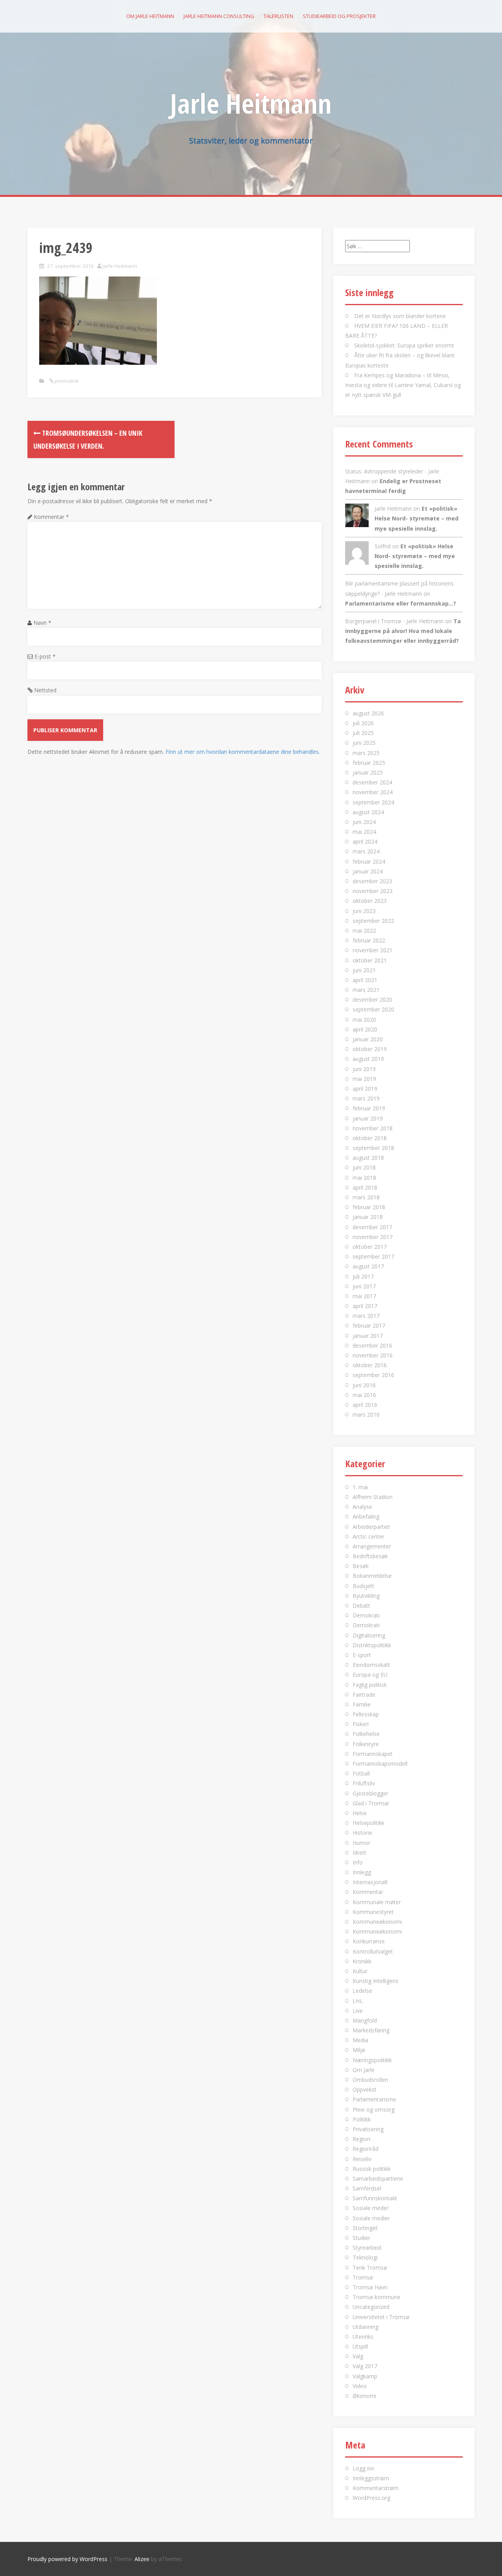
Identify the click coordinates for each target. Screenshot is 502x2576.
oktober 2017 (370, 1247)
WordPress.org (371, 2498)
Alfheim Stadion (373, 1497)
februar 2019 (369, 1108)
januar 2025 (368, 772)
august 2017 (368, 1266)
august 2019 (368, 1059)
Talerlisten (278, 16)
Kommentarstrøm (376, 2488)
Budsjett (363, 1586)
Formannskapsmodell (380, 1764)
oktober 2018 (370, 1138)
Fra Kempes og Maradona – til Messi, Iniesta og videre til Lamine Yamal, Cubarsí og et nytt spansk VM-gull (403, 385)
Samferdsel (367, 2188)
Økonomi (364, 2396)
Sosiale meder (371, 2208)
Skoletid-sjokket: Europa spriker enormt (404, 345)
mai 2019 (364, 1079)
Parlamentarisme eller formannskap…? (401, 603)
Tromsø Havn (370, 2287)
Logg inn (364, 2468)
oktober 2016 (370, 1365)
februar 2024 (369, 861)
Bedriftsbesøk (370, 1556)
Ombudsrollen (370, 2080)
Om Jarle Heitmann (150, 16)
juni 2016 (364, 1385)
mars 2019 (366, 1098)
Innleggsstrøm (371, 2478)
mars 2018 (366, 1197)
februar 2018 (369, 1207)
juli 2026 (363, 723)
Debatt (361, 1605)
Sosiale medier (371, 2218)
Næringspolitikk (372, 2060)
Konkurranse (369, 1941)
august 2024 (368, 812)
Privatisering (368, 2129)
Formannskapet (373, 1754)
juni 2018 (364, 1167)
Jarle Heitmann (251, 103)
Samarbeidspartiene (378, 2179)
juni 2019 (364, 1069)
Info (358, 1862)
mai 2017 (364, 1296)
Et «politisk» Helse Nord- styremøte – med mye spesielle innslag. (417, 518)
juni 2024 (364, 822)
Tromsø (363, 2277)
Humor (361, 1843)
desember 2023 (372, 881)
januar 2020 (368, 1039)
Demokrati (366, 1615)
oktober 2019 (370, 1049)
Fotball (361, 1773)
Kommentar (51, 517)
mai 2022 (364, 931)
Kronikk (362, 1961)
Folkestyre (366, 1744)
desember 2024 (372, 782)
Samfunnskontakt (375, 2198)
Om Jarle (364, 2070)
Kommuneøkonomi (377, 1922)
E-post (45, 656)
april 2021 (365, 980)
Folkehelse (366, 1734)
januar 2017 (368, 1336)
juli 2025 (363, 733)
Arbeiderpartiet (371, 1527)
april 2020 (365, 1029)
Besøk (361, 1566)
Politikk (362, 2119)
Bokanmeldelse (372, 1576)
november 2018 (373, 1128)
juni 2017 (364, 1286)
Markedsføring (371, 2030)
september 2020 (373, 1009)
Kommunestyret (373, 1912)
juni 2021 (364, 970)
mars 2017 (366, 1316)
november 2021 (373, 950)
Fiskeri (361, 1724)
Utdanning (366, 2327)
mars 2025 (366, 753)
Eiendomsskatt (371, 1665)
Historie (362, 1833)
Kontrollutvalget (373, 1951)
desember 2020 (372, 1000)
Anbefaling (366, 1516)
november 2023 (373, 891)
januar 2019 (368, 1118)
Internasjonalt (370, 1882)
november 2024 (373, 792)
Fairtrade (364, 1695)
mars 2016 (366, 1414)
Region (361, 2139)
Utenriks (363, 2337)
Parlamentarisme (374, 2099)
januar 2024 (368, 871)
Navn (42, 623)
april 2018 (365, 1187)
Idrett (359, 1853)
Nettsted (45, 690)
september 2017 (373, 1256)
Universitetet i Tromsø (381, 2317)
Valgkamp (365, 2376)
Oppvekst (365, 2089)
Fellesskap (366, 1714)
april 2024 (365, 841)
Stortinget (365, 2228)
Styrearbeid (367, 2248)
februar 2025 (369, 763)
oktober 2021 (370, 960)
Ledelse (362, 1991)
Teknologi (365, 2257)
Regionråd (366, 2149)
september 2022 (373, 921)
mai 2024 (364, 832)
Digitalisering (369, 1635)
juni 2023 (364, 911)
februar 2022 (369, 940)
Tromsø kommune (376, 2297)
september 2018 (373, 1148)
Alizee (142, 2559)
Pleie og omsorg (374, 2109)
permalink (66, 381)
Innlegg (362, 1872)
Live (358, 2011)
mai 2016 (364, 1395)
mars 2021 (366, 990)
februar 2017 (369, 1325)
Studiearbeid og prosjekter (339, 16)
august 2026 (368, 713)
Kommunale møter (377, 1902)
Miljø (359, 2050)
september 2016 (373, 1375)
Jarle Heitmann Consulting (219, 16)
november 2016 (373, 1355)
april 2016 (365, 1405)
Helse (360, 1813)
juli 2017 (363, 1276)
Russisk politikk (372, 2169)
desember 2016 (372, 1345)
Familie (362, 1704)
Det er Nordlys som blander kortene (400, 316)
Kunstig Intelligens (376, 1981)
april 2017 (365, 1306)
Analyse (362, 1507)
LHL (358, 2001)
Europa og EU (370, 1675)
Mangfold (365, 2020)
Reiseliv (362, 2159)
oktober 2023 (370, 901)
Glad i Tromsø (371, 1803)
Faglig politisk (370, 1685)
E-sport (362, 1655)
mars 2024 (366, 851)
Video (360, 2386)
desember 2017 (372, 1227)
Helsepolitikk (368, 1823)
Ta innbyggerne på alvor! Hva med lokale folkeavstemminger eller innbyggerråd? (403, 631)
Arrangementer (372, 1546)
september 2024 (373, 802)
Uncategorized (371, 2307)
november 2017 (373, 1237)
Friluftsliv (364, 1783)
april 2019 (365, 1089)
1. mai (360, 1487)
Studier (361, 2238)
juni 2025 (364, 743)
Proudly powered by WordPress (67, 2559)
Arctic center (368, 1536)
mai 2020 (364, 1020)
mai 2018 (364, 1178)
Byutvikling (366, 1596)
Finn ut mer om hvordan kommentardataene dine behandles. (243, 752)
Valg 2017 (365, 2366)
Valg (358, 2356)
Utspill (360, 2346)
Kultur (360, 1971)
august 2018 (368, 1158)
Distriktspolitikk (372, 1645)
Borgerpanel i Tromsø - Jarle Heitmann (394, 621)
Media (360, 2040)
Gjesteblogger (370, 1793)
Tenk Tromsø (370, 2268)
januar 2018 (368, 1217)
